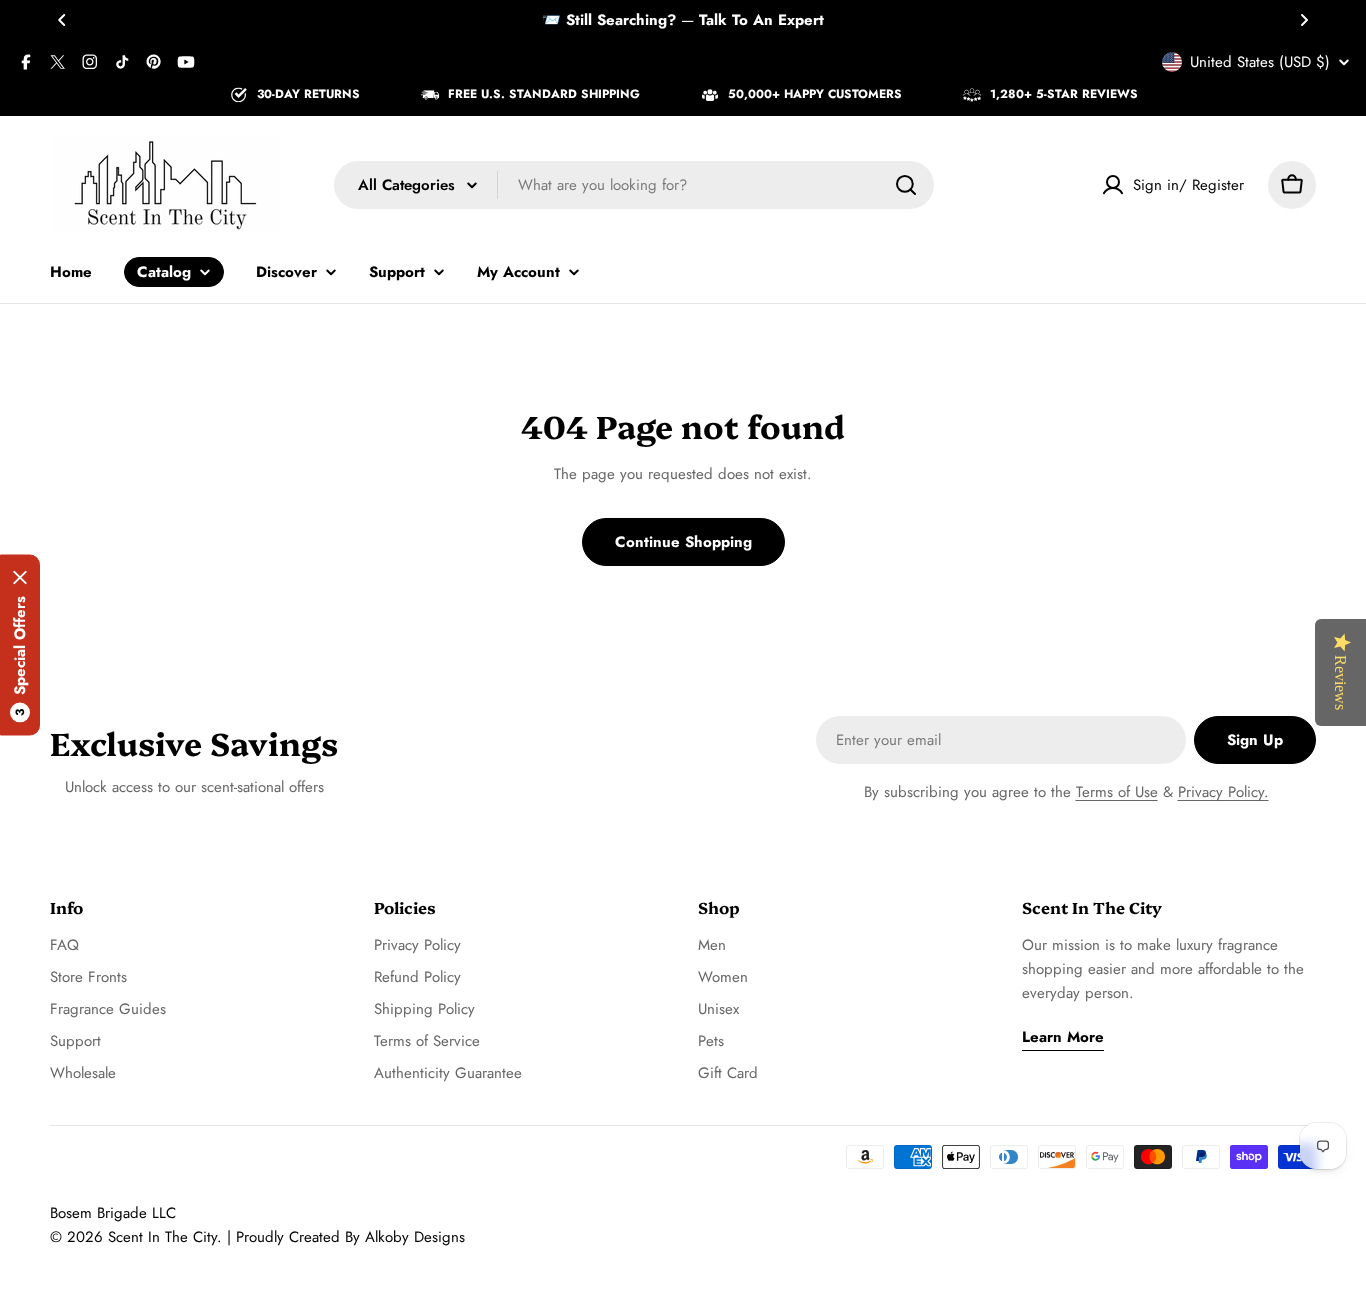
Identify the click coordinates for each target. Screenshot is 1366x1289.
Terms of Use (1117, 792)
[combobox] (634, 185)
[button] (62, 20)
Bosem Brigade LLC (113, 1213)
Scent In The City (162, 1237)
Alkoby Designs (415, 1237)
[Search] (906, 185)
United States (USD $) (1260, 62)
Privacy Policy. (1223, 792)
